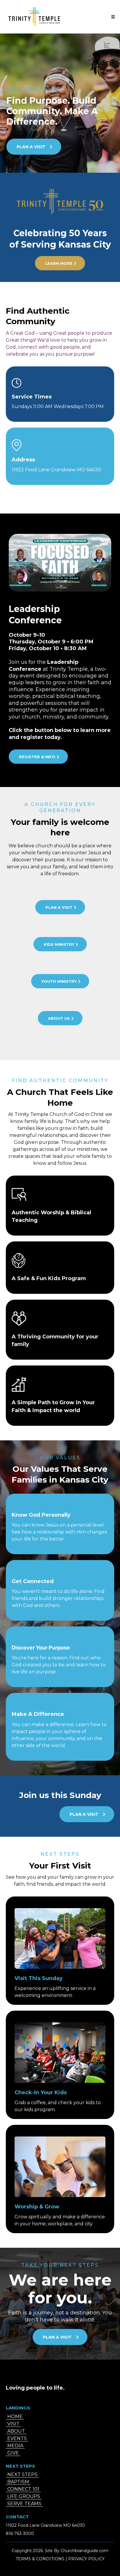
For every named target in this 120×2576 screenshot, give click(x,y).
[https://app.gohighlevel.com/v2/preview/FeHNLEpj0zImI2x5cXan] (34, 17)
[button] (112, 17)
